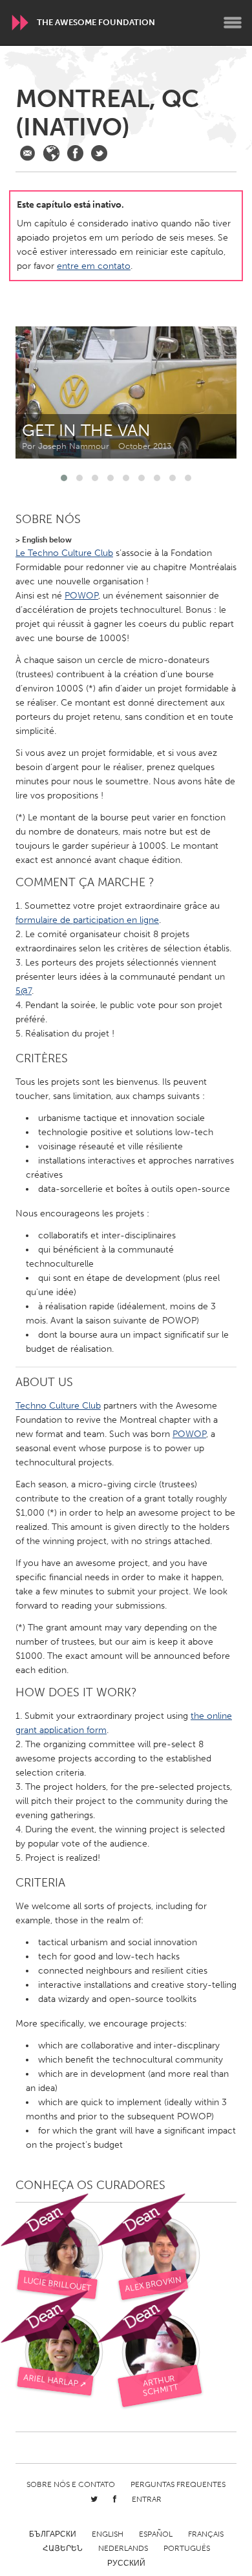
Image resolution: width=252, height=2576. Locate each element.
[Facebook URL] (75, 153)
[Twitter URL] (99, 153)
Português (187, 2548)
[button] (64, 478)
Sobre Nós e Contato (71, 2484)
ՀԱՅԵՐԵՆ (63, 2548)
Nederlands (123, 2548)
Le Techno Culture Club (64, 553)
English (108, 2534)
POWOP (81, 596)
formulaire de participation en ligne (87, 920)
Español (156, 2534)
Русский (126, 2563)
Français (206, 2534)
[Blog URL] (51, 153)
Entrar (147, 2499)
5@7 (24, 991)
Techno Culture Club (58, 1406)
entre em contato (94, 266)
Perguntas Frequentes (178, 2484)
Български (53, 2534)
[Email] (27, 153)
